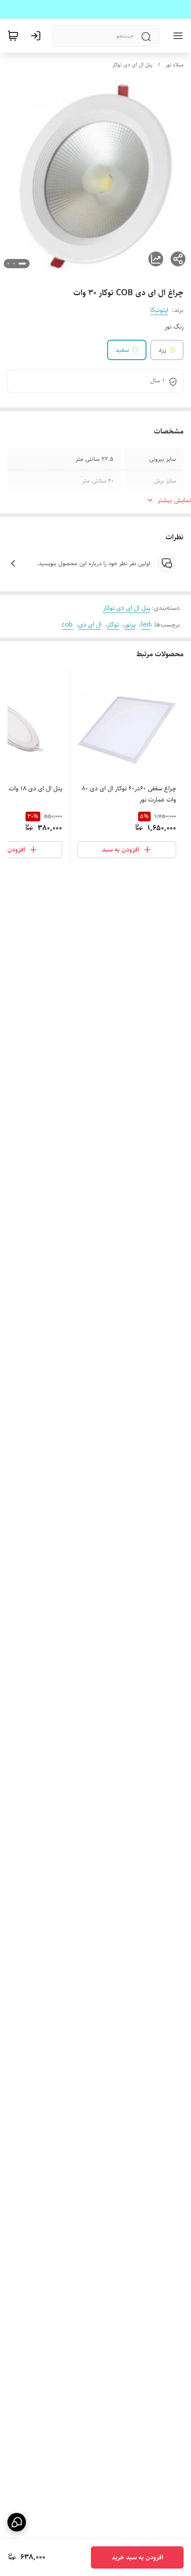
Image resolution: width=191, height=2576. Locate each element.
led (146, 625)
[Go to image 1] (22, 264)
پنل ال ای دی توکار (132, 65)
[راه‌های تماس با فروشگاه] (17, 2522)
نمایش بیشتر (174, 500)
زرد (162, 350)
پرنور (130, 625)
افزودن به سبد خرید (137, 2557)
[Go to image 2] (14, 264)
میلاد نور (175, 65)
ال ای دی (90, 625)
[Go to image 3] (8, 264)
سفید (122, 350)
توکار (113, 625)
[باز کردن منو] (176, 36)
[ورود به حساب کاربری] (38, 36)
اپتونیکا (159, 310)
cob (67, 625)
